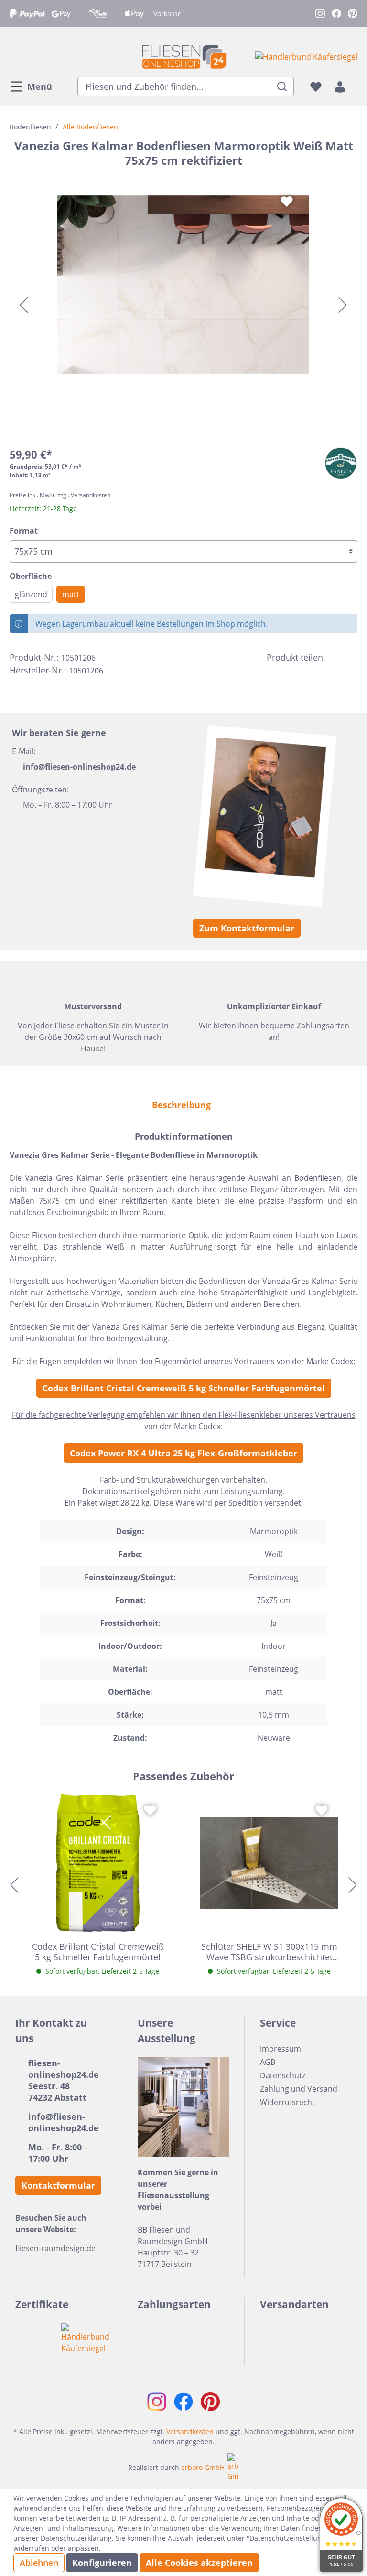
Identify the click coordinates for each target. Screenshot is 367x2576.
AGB (268, 2062)
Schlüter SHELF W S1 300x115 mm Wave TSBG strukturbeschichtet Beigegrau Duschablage (269, 1952)
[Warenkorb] (355, 86)
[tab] (181, 1105)
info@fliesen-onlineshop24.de (79, 767)
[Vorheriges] (24, 305)
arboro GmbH (203, 2467)
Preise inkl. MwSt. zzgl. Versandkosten (60, 495)
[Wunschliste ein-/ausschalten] (287, 202)
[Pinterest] (352, 657)
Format (24, 531)
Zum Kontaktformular (247, 928)
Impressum (281, 2049)
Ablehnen (39, 2563)
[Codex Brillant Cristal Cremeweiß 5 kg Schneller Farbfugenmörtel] (98, 1863)
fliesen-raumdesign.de (55, 2248)
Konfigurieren (102, 2563)
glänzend (31, 594)
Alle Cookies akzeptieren (199, 2563)
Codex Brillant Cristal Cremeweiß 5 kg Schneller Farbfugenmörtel (184, 1388)
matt (71, 594)
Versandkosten (190, 2432)
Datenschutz (283, 2075)
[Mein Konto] (340, 86)
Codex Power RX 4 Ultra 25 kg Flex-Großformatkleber (183, 1453)
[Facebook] (335, 657)
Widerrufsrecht (287, 2102)
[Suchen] (282, 86)
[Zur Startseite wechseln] (183, 57)
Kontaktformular (58, 2185)
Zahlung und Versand (299, 2089)
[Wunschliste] (316, 86)
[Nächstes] (343, 305)
